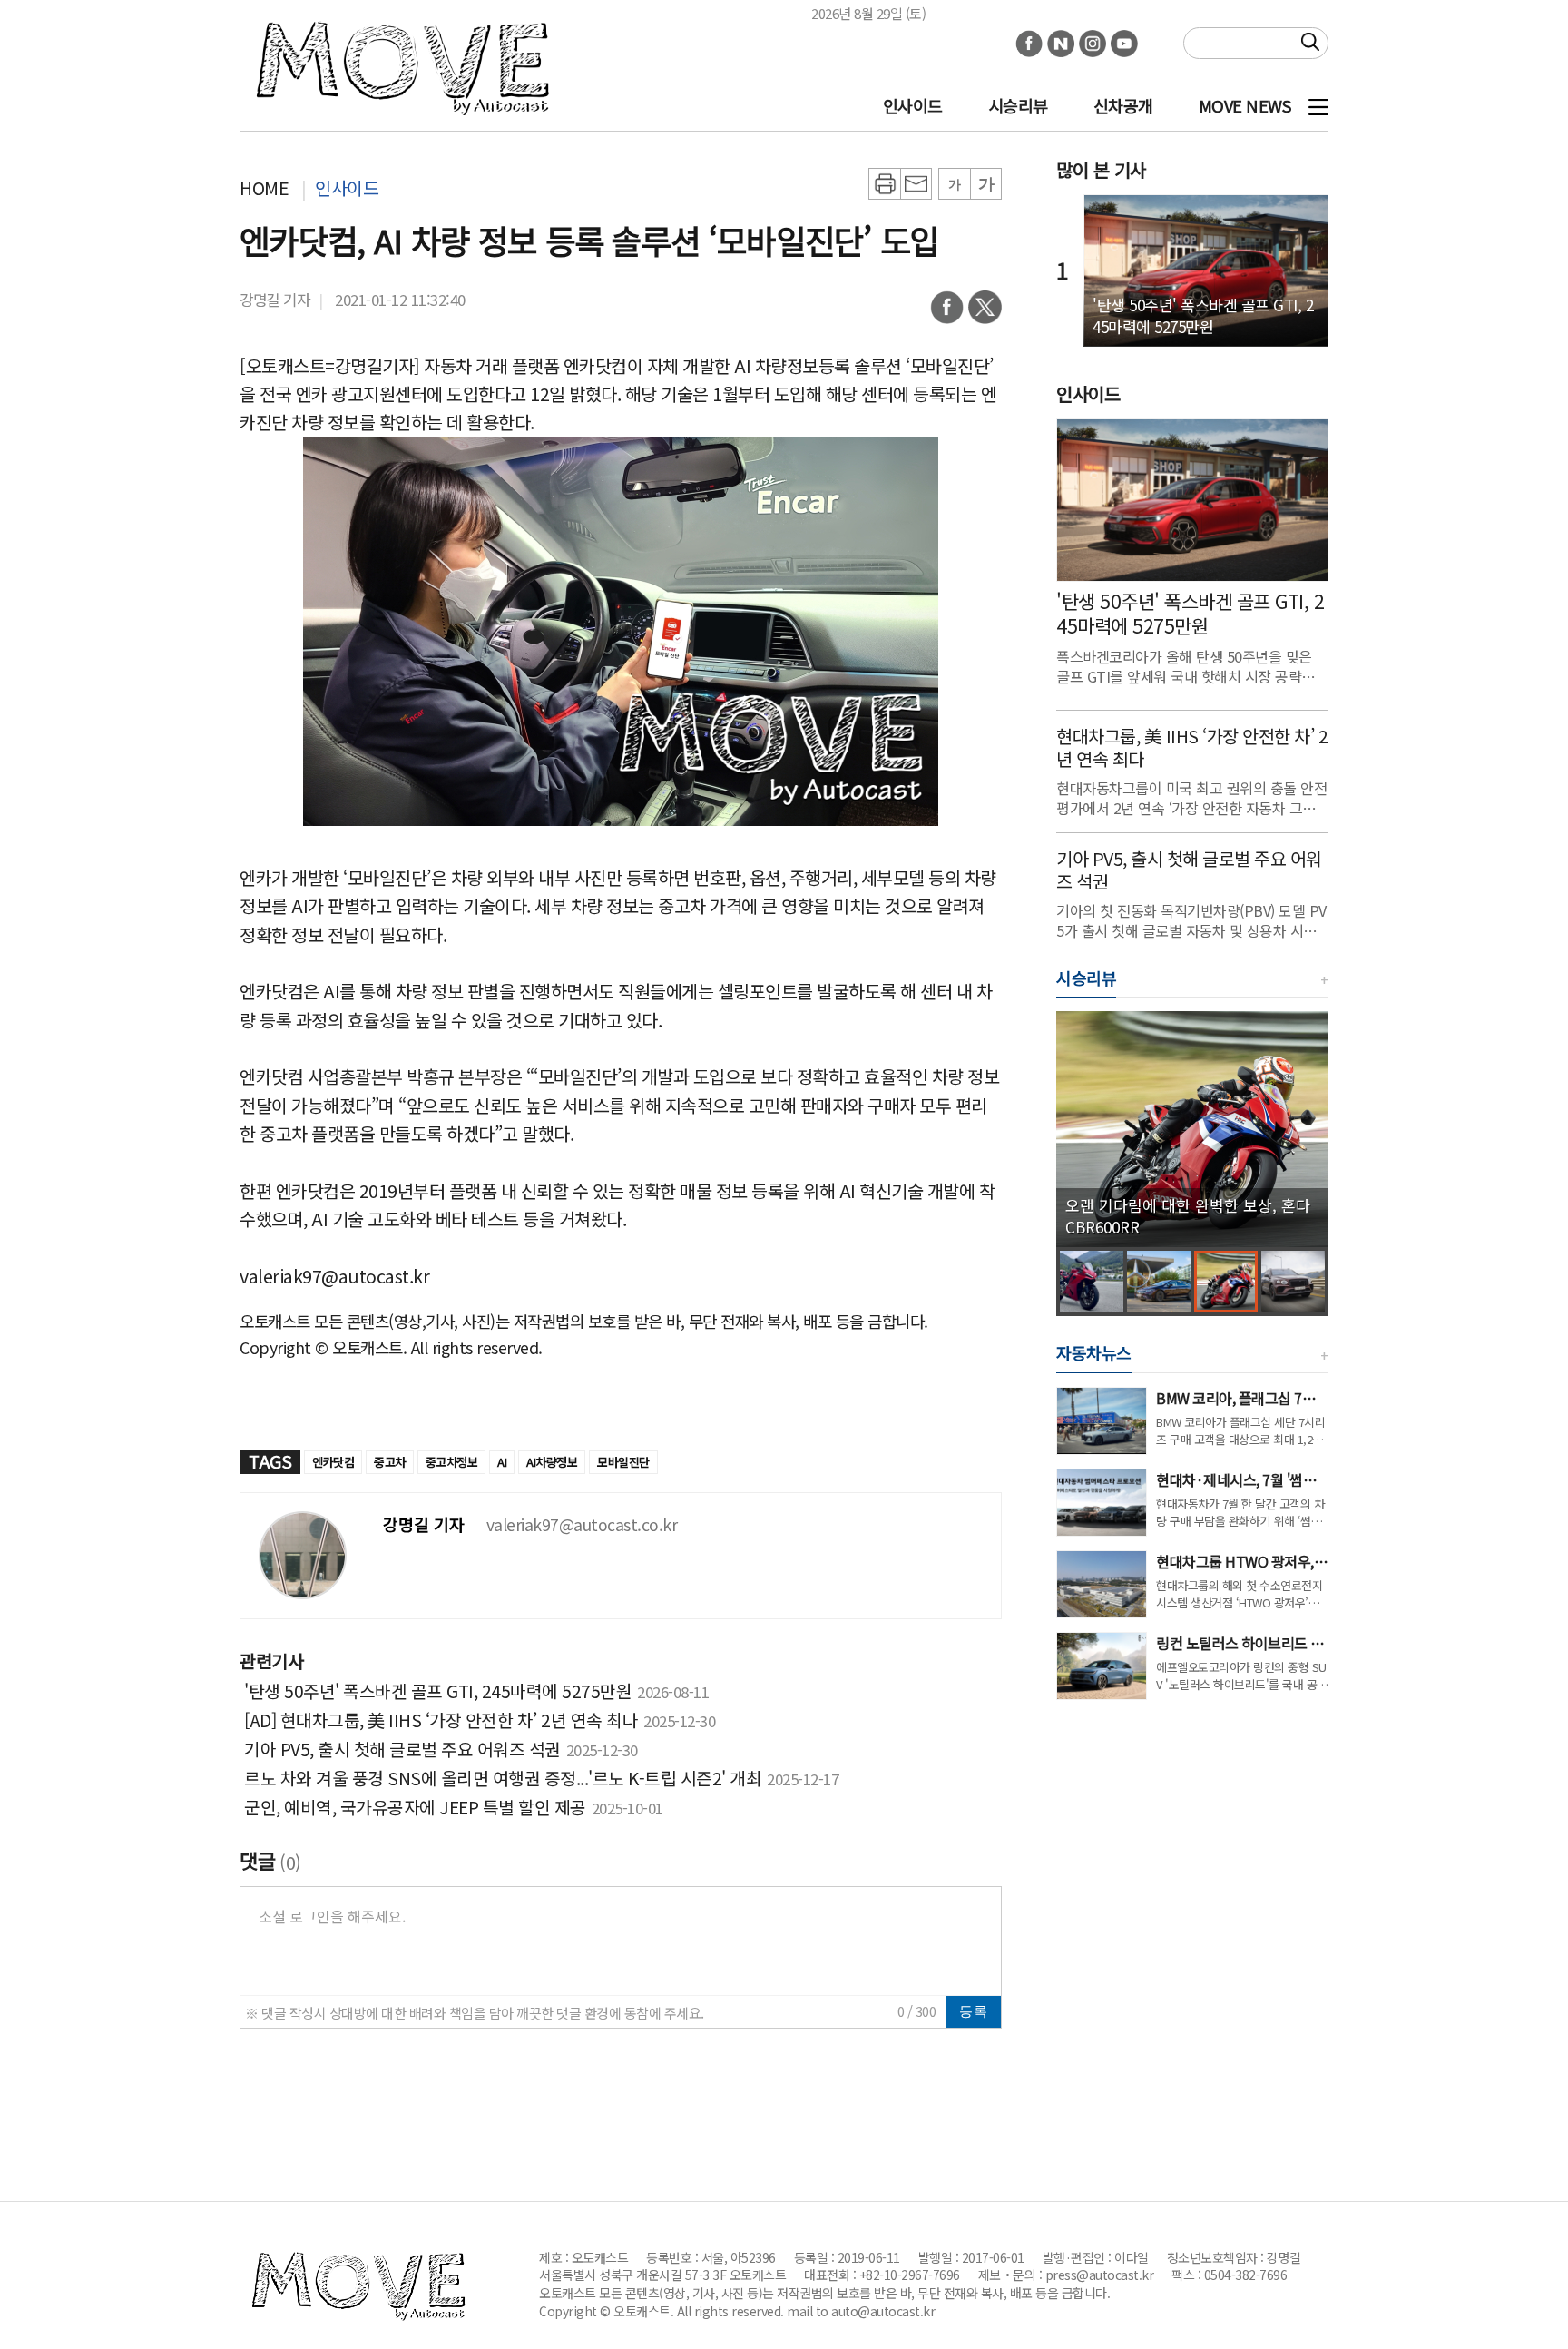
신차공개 (1123, 105)
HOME (264, 187)
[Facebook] (947, 313)
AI (502, 1462)
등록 (974, 2011)
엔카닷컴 (333, 1462)
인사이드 (913, 105)
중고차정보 (452, 1462)
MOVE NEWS (1245, 105)
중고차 (390, 1462)
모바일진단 (623, 1462)
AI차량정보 (552, 1462)
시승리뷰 (1018, 105)
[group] (1192, 1129)
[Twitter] (985, 313)
